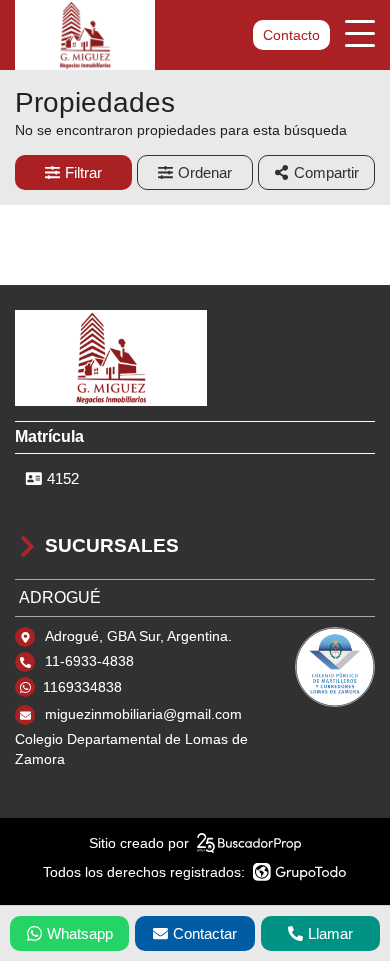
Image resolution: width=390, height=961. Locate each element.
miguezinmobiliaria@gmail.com (143, 714)
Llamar (330, 933)
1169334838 (82, 687)
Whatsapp (80, 933)
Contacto (291, 35)
